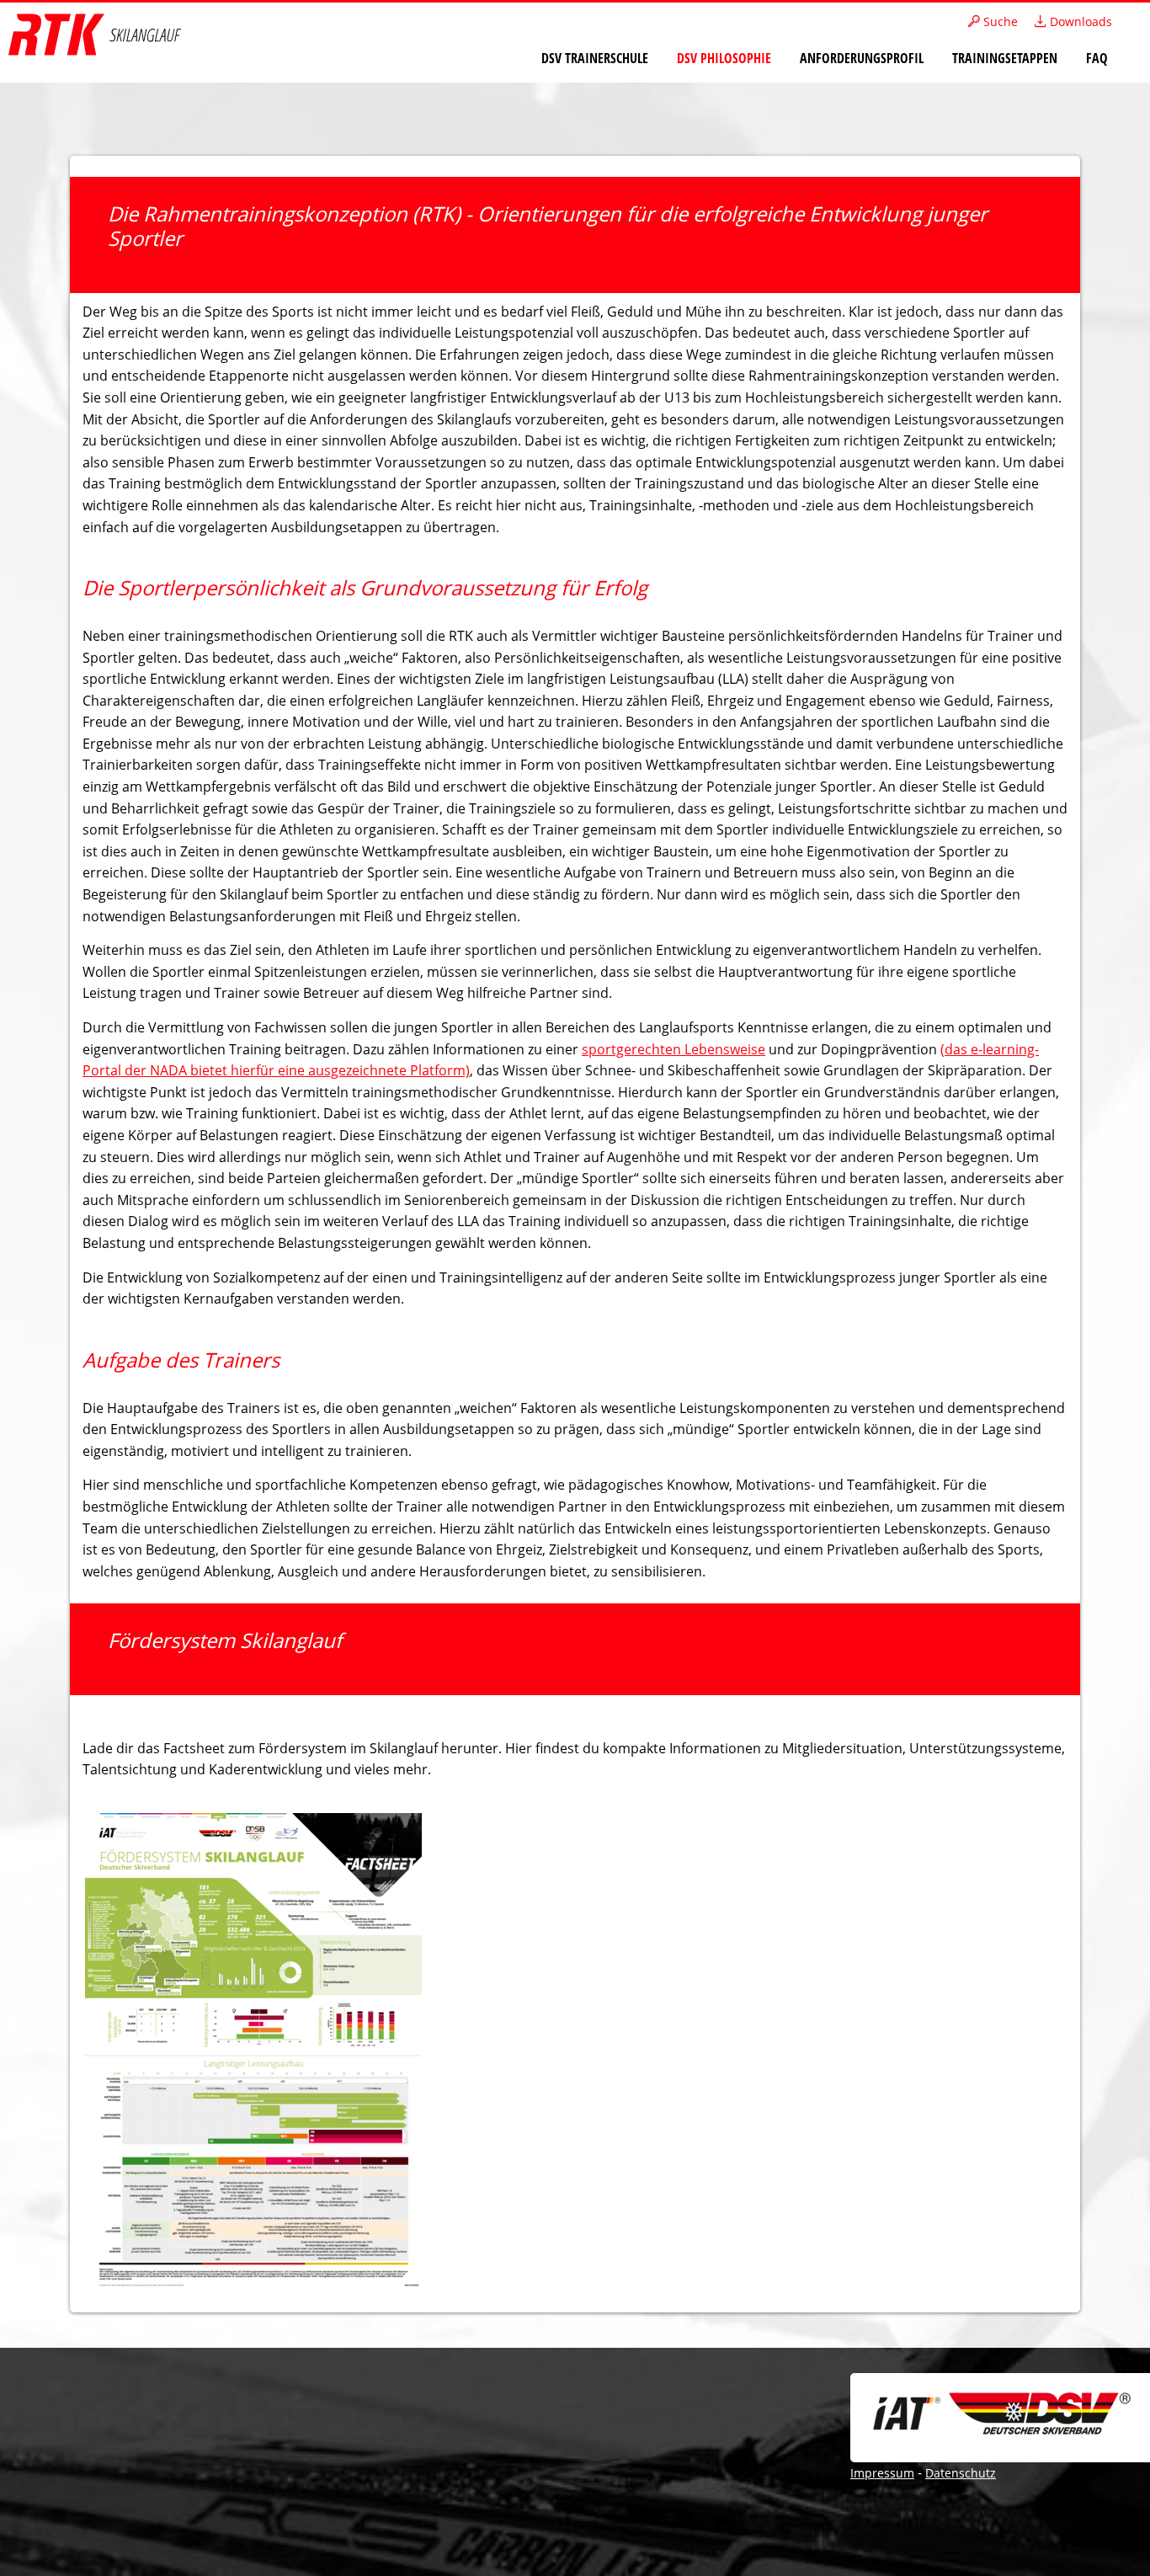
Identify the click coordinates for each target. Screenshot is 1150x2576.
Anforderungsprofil (862, 58)
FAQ (1097, 58)
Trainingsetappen (1005, 58)
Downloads (1079, 21)
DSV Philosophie (724, 58)
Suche (999, 21)
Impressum (882, 2473)
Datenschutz (961, 2473)
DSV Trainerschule (595, 58)
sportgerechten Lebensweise (673, 1049)
